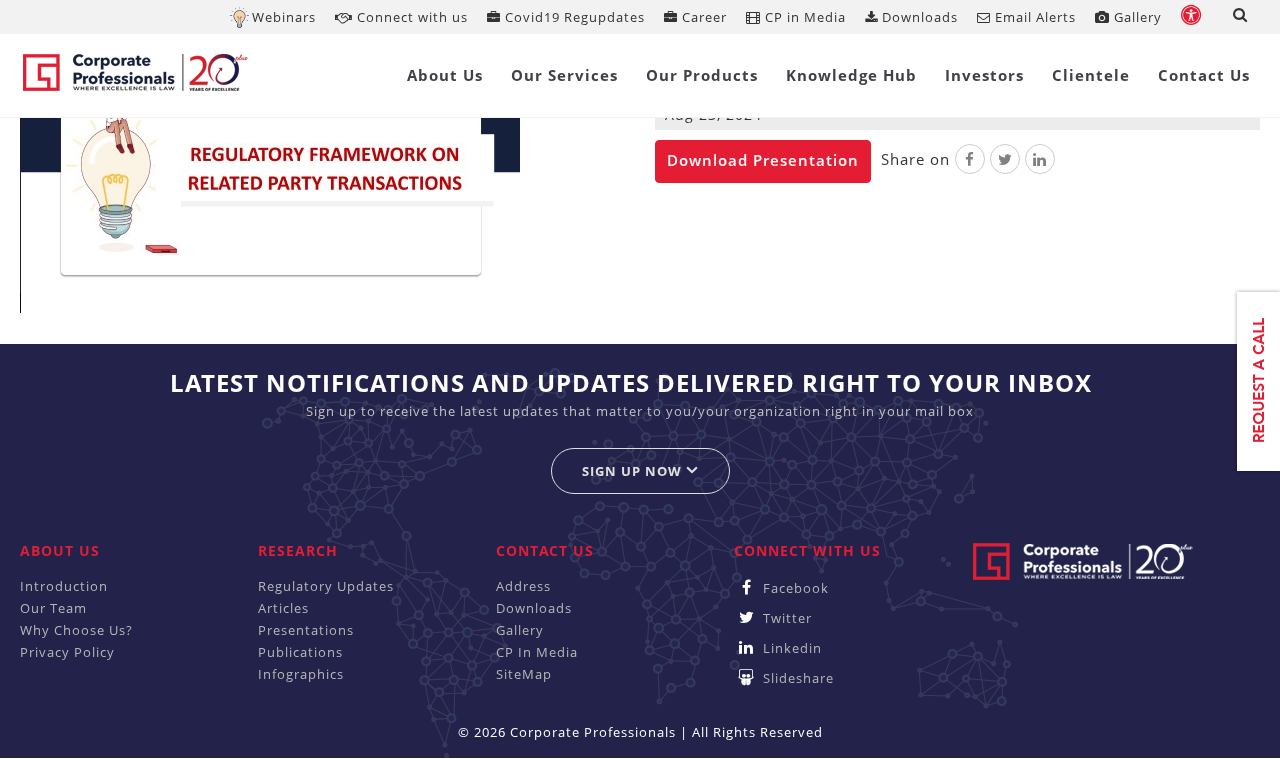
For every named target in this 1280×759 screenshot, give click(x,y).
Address (523, 586)
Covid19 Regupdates (573, 17)
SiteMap (524, 674)
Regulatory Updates (326, 586)
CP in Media (803, 17)
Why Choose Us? (76, 630)
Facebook (794, 588)
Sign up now (634, 471)
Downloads (918, 17)
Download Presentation (763, 160)
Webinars (284, 17)
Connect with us (410, 17)
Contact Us (1204, 75)
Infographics (301, 674)
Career (702, 17)
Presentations (306, 630)
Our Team (53, 608)
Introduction (64, 586)
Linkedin (790, 648)
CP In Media (537, 652)
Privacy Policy (67, 652)
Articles (283, 608)
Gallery (1136, 17)
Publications (300, 652)
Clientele (1091, 75)
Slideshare (796, 678)
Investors (984, 75)
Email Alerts (1033, 17)
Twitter (785, 618)
